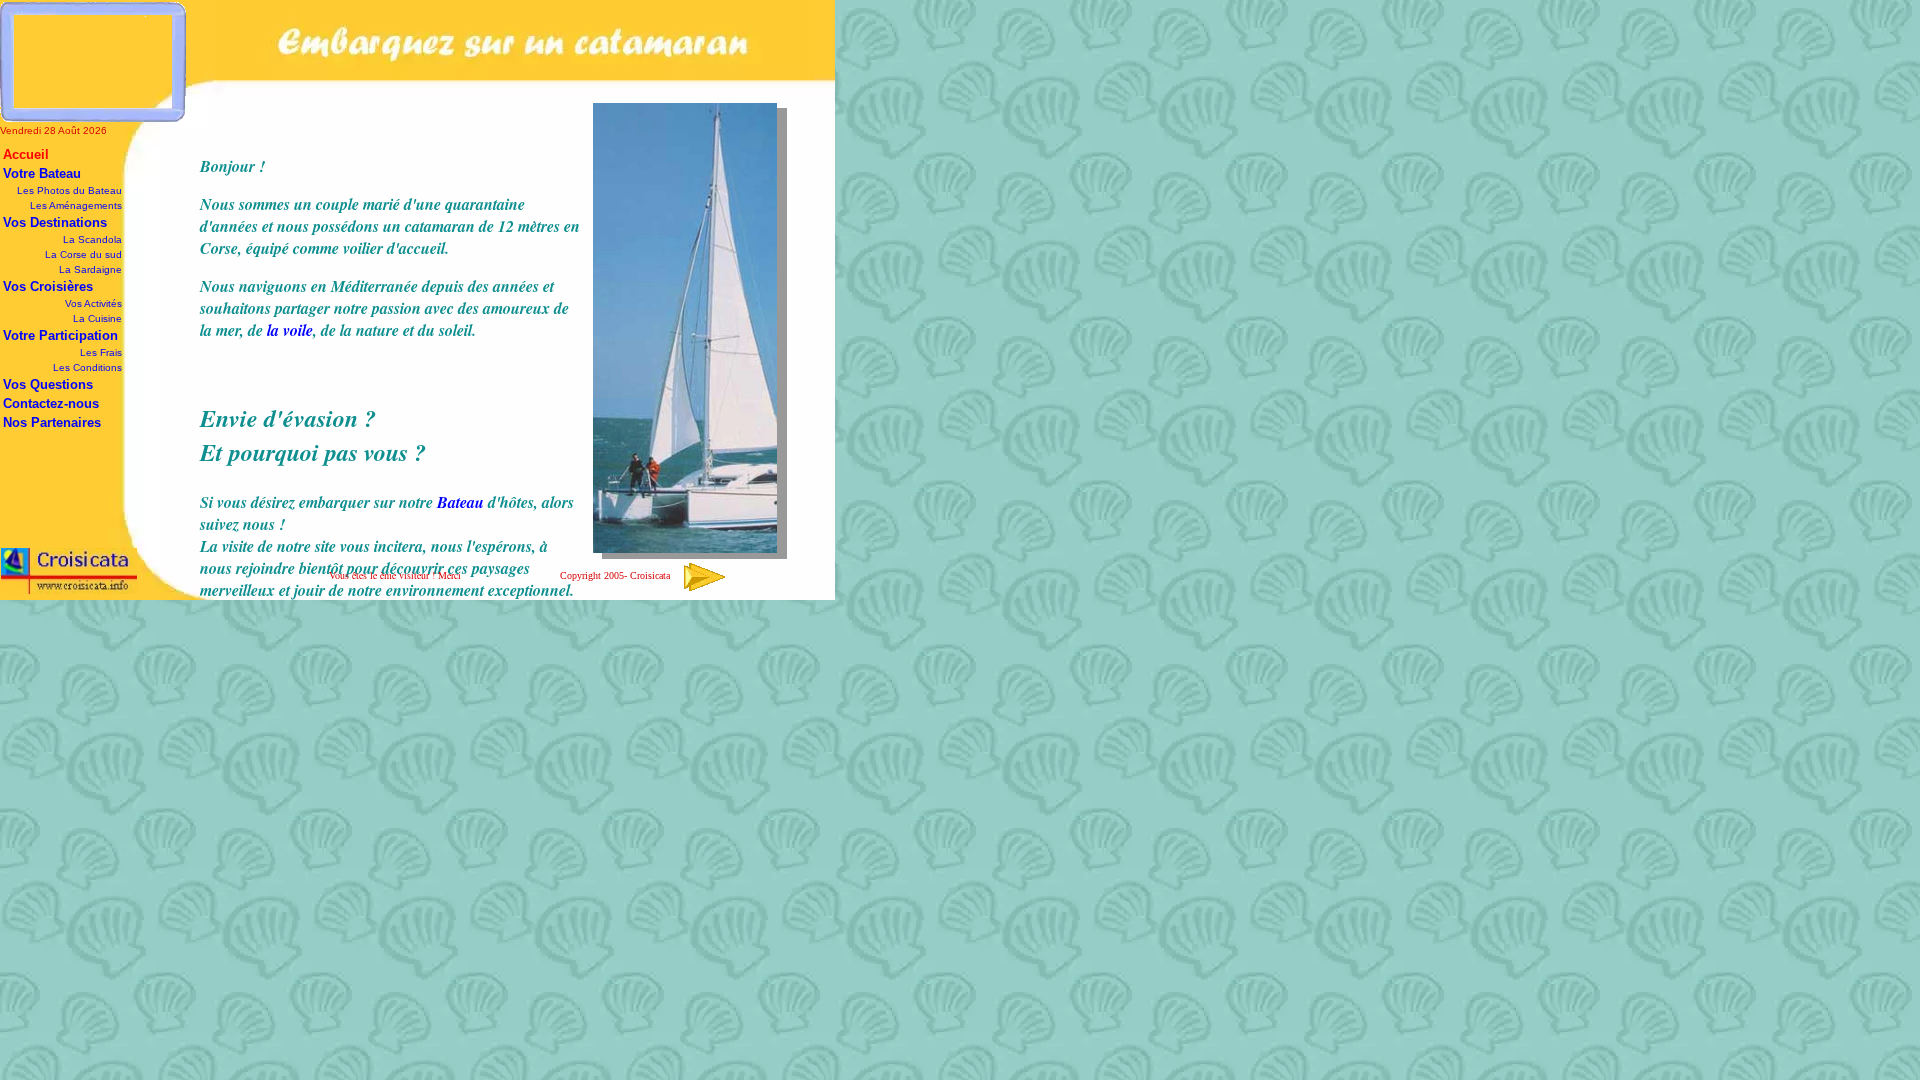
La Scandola (92, 239)
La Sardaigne (90, 269)
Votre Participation (60, 335)
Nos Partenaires (52, 422)
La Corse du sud (83, 254)
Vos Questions (48, 384)
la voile (290, 330)
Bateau (460, 502)
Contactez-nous (51, 403)
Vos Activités (93, 303)
